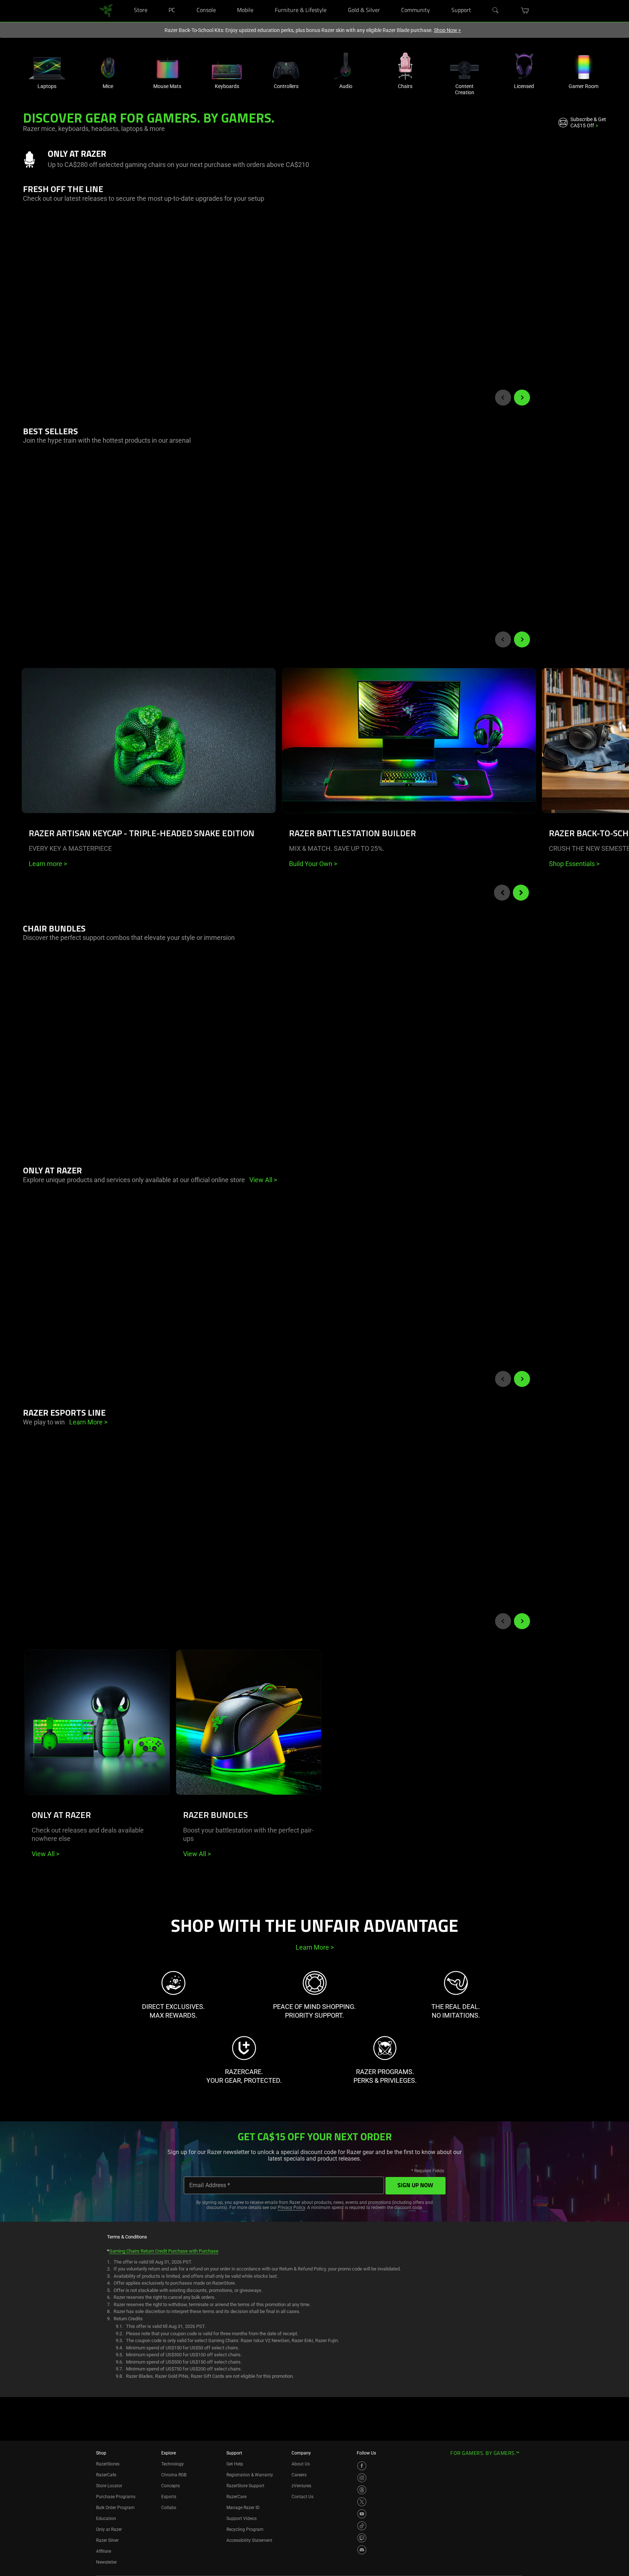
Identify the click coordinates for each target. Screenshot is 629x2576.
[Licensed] (524, 66)
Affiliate (104, 2551)
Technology (173, 2464)
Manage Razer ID (243, 2508)
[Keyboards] (227, 66)
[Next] (522, 398)
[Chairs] (405, 66)
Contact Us (302, 2497)
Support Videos (242, 2519)
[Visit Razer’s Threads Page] (362, 2490)
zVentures (301, 2486)
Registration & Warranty (250, 2475)
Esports (169, 2497)
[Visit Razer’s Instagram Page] (362, 2478)
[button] (525, 11)
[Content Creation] (464, 66)
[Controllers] (286, 66)
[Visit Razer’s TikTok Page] (362, 2526)
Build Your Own (313, 864)
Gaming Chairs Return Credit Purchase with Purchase (164, 2251)
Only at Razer (109, 2529)
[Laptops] (47, 66)
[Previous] (503, 398)
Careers (299, 2475)
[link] (106, 10)
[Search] (496, 11)
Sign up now (415, 2186)
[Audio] (346, 66)
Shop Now (447, 30)
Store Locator (109, 2486)
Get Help (235, 2464)
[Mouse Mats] (167, 66)
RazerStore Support (245, 2486)
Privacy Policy (291, 2208)
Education (106, 2519)
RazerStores (108, 2464)
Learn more (48, 864)
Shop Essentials (574, 864)
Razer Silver (107, 2540)
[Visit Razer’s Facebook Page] (362, 2466)
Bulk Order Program (115, 2508)
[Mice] (108, 66)
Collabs (169, 2508)
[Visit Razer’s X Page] (362, 2502)
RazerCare (236, 2497)
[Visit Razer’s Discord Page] (362, 2550)
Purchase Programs (116, 2497)
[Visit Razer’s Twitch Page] (362, 2538)
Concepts (171, 2486)
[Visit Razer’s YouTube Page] (362, 2514)
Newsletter (106, 2562)
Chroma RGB (174, 2475)
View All (46, 1854)
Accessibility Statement (249, 2540)
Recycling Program (245, 2529)
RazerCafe (106, 2475)
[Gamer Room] (583, 66)
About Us (301, 2464)
